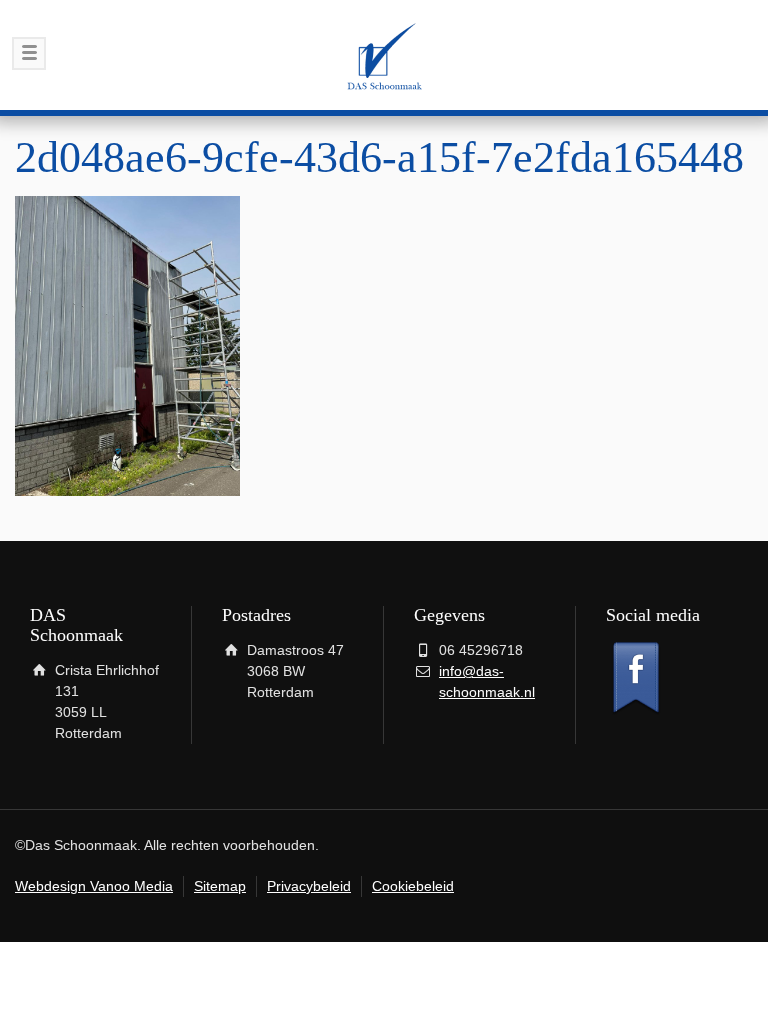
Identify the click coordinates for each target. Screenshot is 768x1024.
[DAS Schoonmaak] (384, 55)
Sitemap (220, 886)
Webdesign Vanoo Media (94, 886)
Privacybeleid (309, 886)
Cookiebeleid (413, 886)
